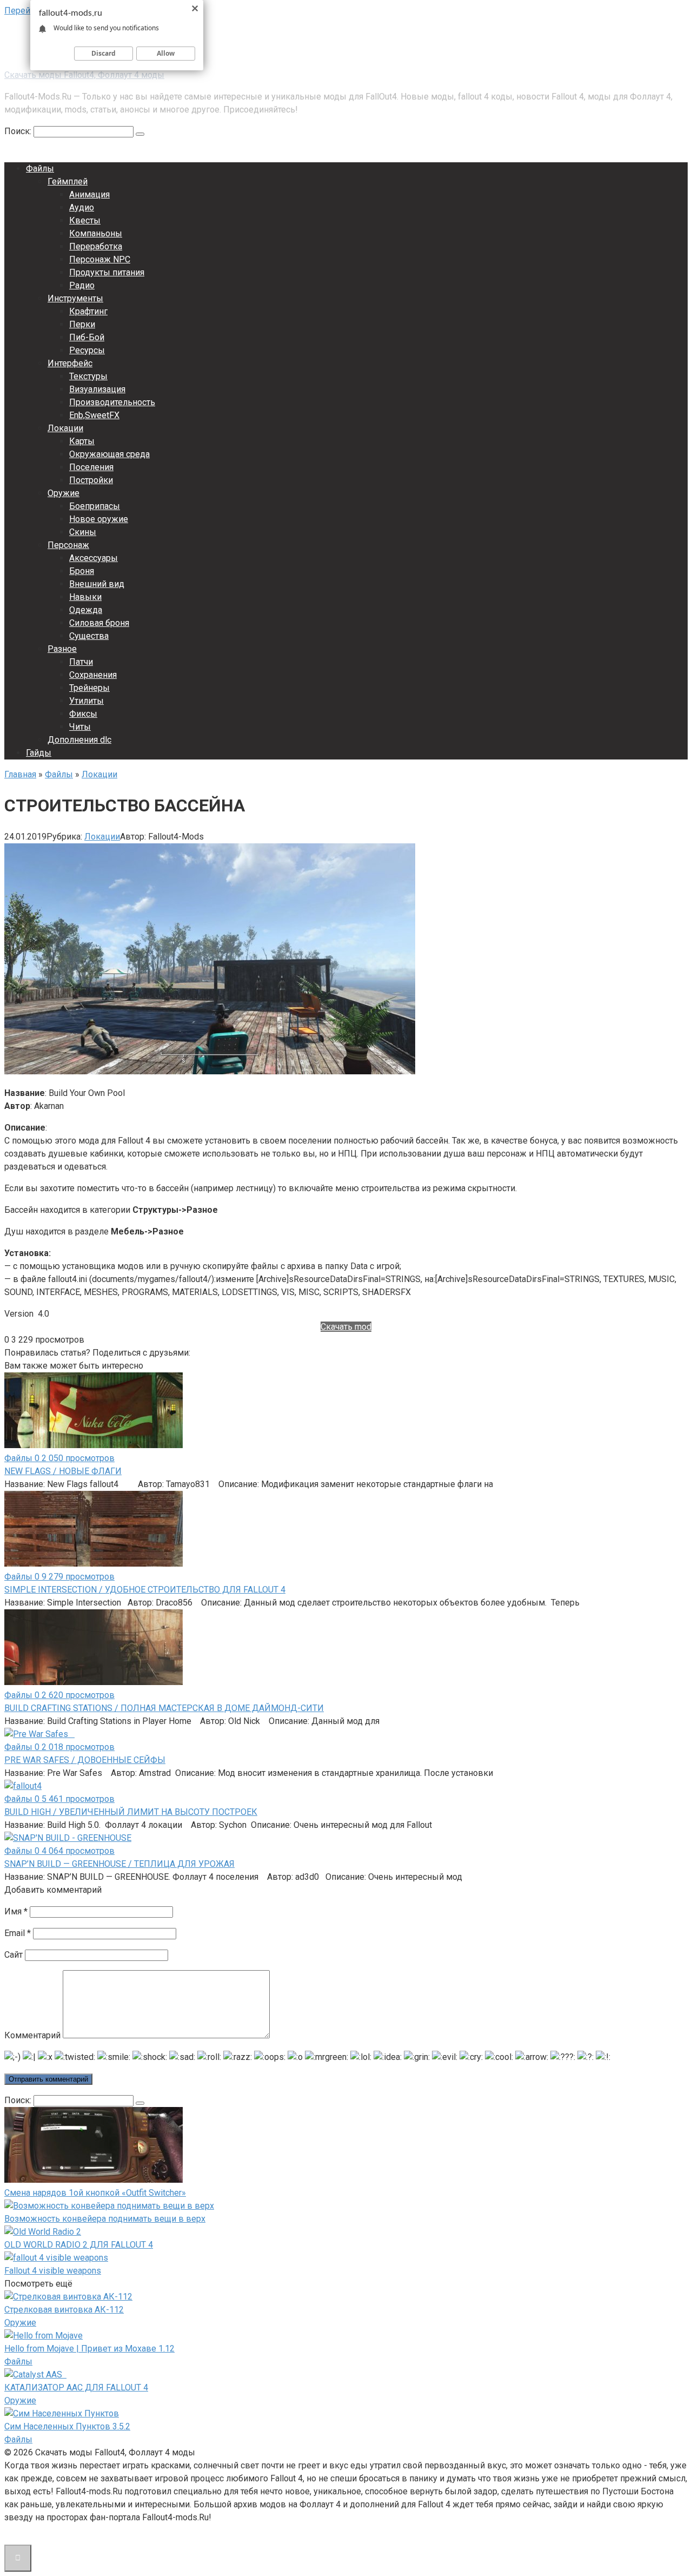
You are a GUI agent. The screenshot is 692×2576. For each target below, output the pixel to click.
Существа (89, 636)
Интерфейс (70, 363)
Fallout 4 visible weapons (53, 2271)
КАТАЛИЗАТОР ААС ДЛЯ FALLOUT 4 (76, 2387)
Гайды (39, 753)
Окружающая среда (109, 454)
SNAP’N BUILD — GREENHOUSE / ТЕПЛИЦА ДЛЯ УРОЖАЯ (119, 1864)
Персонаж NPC (100, 259)
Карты (82, 441)
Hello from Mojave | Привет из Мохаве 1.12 (89, 2349)
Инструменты (75, 298)
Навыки (85, 597)
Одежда (86, 610)
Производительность (112, 402)
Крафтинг (88, 311)
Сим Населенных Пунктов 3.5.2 (67, 2426)
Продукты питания (107, 272)
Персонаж (68, 545)
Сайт (14, 1955)
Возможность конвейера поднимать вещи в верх (105, 2219)
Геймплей (68, 181)
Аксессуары (94, 558)
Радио (82, 285)
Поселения (91, 467)
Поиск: (19, 131)
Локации (65, 428)
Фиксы (83, 714)
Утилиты (86, 701)
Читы (80, 727)
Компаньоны (96, 233)
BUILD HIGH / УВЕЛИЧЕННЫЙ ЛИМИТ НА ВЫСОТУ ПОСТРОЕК (131, 1812)
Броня (82, 571)
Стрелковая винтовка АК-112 (64, 2310)
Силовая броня (99, 623)
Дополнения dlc (79, 740)
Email (18, 1933)
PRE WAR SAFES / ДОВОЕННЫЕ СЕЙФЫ (85, 1760)
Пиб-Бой (87, 337)
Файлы (40, 169)
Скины (83, 532)
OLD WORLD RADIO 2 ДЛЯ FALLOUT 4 (79, 2245)
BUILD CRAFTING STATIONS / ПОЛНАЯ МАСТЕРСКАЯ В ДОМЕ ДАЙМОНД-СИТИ (164, 1708)
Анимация (89, 194)
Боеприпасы (95, 506)
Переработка (96, 246)
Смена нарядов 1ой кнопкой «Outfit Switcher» (95, 2193)
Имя (16, 1911)
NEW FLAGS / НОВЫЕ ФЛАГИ (63, 1471)
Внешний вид (97, 584)
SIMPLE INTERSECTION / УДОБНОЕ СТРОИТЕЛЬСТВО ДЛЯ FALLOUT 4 (145, 1590)
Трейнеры (89, 688)
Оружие (64, 493)
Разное (62, 649)
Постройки (91, 480)
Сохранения (93, 675)
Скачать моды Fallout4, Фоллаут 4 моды (84, 75)
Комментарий (32, 2035)
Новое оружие (99, 519)
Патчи (81, 662)
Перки (82, 324)
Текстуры (88, 376)
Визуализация (97, 389)
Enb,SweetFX (94, 415)
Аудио (82, 207)
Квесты (85, 220)
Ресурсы (87, 350)
